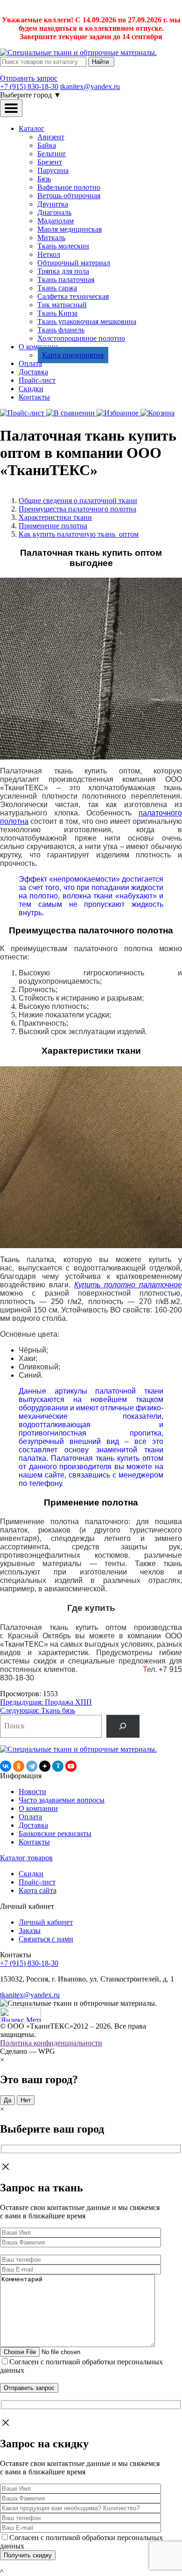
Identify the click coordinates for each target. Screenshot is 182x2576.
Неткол (49, 254)
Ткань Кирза (57, 313)
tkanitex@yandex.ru (90, 86)
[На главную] (78, 52)
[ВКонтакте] (6, 1766)
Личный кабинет (46, 1922)
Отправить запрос (29, 78)
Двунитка (53, 204)
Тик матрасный (62, 305)
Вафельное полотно (69, 187)
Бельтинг (52, 154)
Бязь (44, 179)
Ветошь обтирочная (69, 196)
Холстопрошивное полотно (81, 338)
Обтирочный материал (74, 263)
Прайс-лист (37, 380)
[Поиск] (123, 1726)
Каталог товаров (26, 1858)
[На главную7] (78, 1749)
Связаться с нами (46, 1939)
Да (7, 2100)
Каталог (31, 128)
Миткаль (51, 238)
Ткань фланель (61, 330)
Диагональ (54, 212)
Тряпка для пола (63, 271)
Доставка (33, 372)
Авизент (51, 137)
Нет (26, 2100)
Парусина (53, 170)
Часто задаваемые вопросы (62, 1800)
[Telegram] (32, 1766)
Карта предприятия (73, 355)
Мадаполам (56, 221)
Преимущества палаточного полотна (77, 509)
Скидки (31, 389)
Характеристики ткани (55, 517)
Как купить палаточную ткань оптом (79, 534)
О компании (38, 1808)
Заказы (30, 1930)
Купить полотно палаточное (128, 1285)
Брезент (50, 162)
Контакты (34, 397)
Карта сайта (38, 1890)
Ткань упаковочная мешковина (87, 321)
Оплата (30, 363)
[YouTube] (71, 1766)
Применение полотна (53, 526)
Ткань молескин (63, 246)
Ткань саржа (57, 288)
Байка (47, 145)
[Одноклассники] (19, 1766)
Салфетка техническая (73, 296)
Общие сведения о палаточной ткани (78, 501)
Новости (32, 1792)
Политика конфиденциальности (51, 2043)
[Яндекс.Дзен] (45, 1766)
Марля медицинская (70, 229)
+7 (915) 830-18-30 (29, 86)
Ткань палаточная (66, 280)
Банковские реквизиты (55, 1834)
